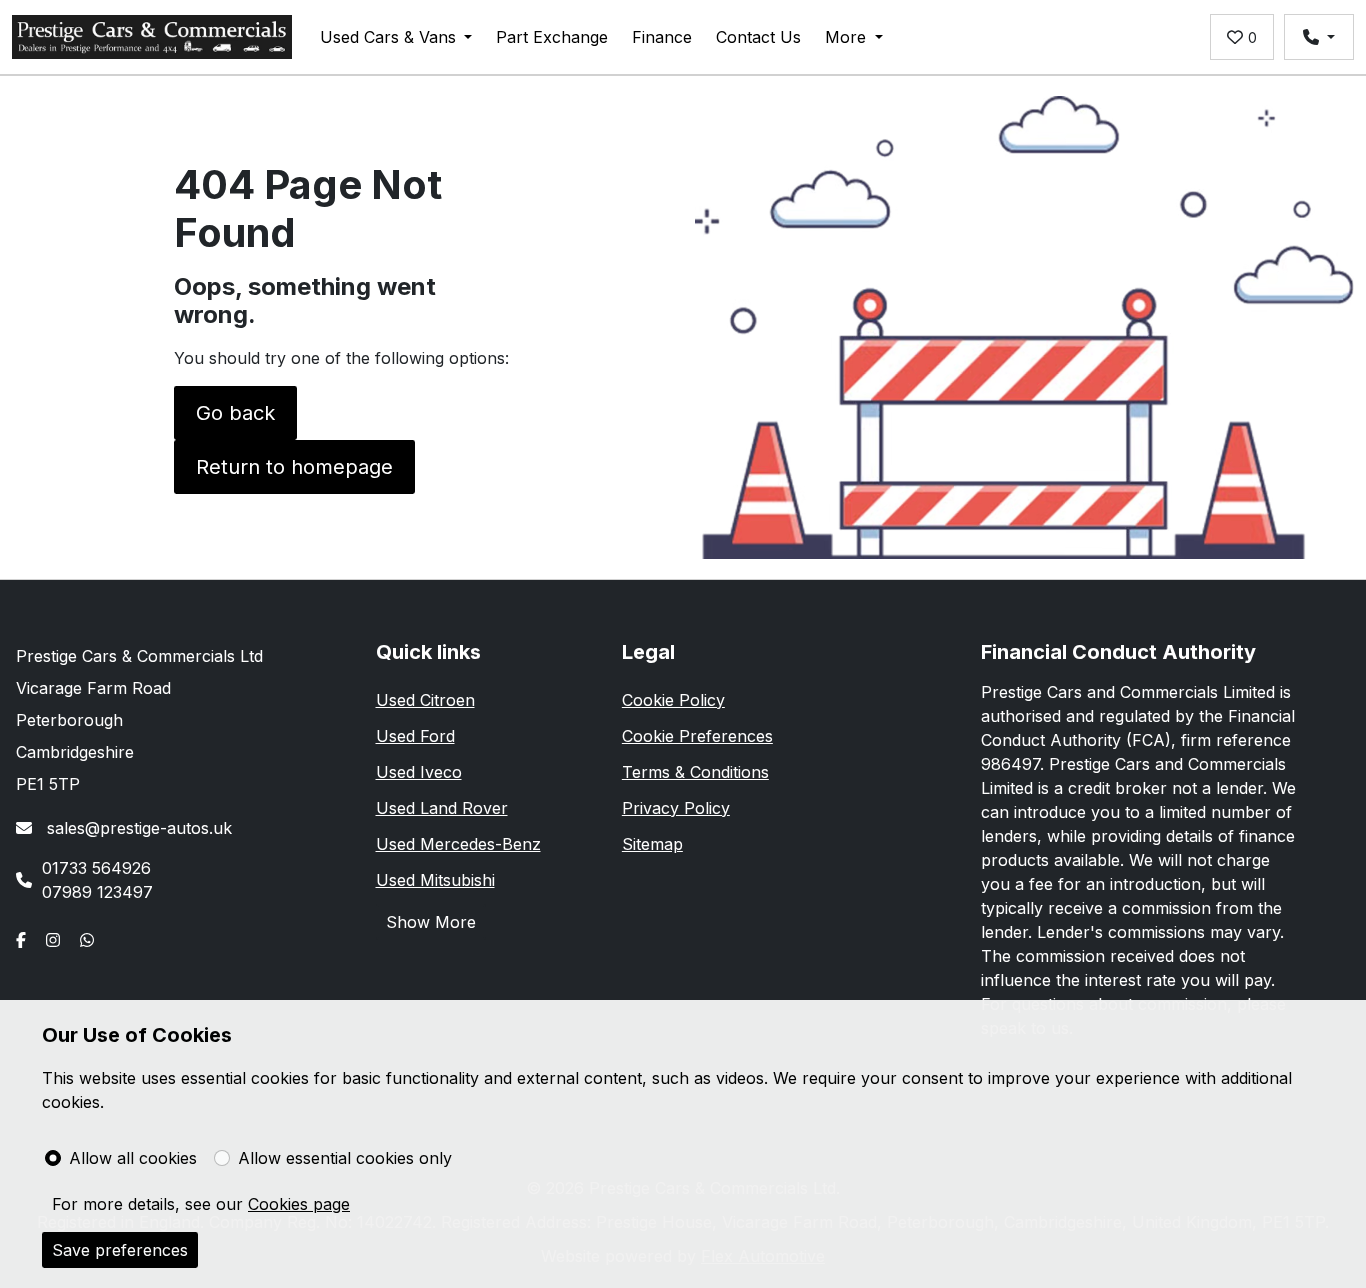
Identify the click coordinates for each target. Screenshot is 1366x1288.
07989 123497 (97, 892)
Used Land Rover (442, 808)
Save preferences (120, 1250)
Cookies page (299, 1204)
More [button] (845, 37)
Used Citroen (425, 700)
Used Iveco (419, 772)
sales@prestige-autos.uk (137, 828)
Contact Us (758, 37)
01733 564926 (96, 868)
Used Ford (415, 736)
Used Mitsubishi (435, 880)
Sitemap (652, 844)
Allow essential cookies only (345, 1158)
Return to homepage (294, 467)
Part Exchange (552, 37)
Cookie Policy (673, 700)
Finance (662, 37)
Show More (431, 922)
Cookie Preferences (697, 736)
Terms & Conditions (695, 772)
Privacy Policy (676, 808)
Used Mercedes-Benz (458, 844)
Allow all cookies (133, 1158)
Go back (235, 413)
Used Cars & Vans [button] (388, 37)
